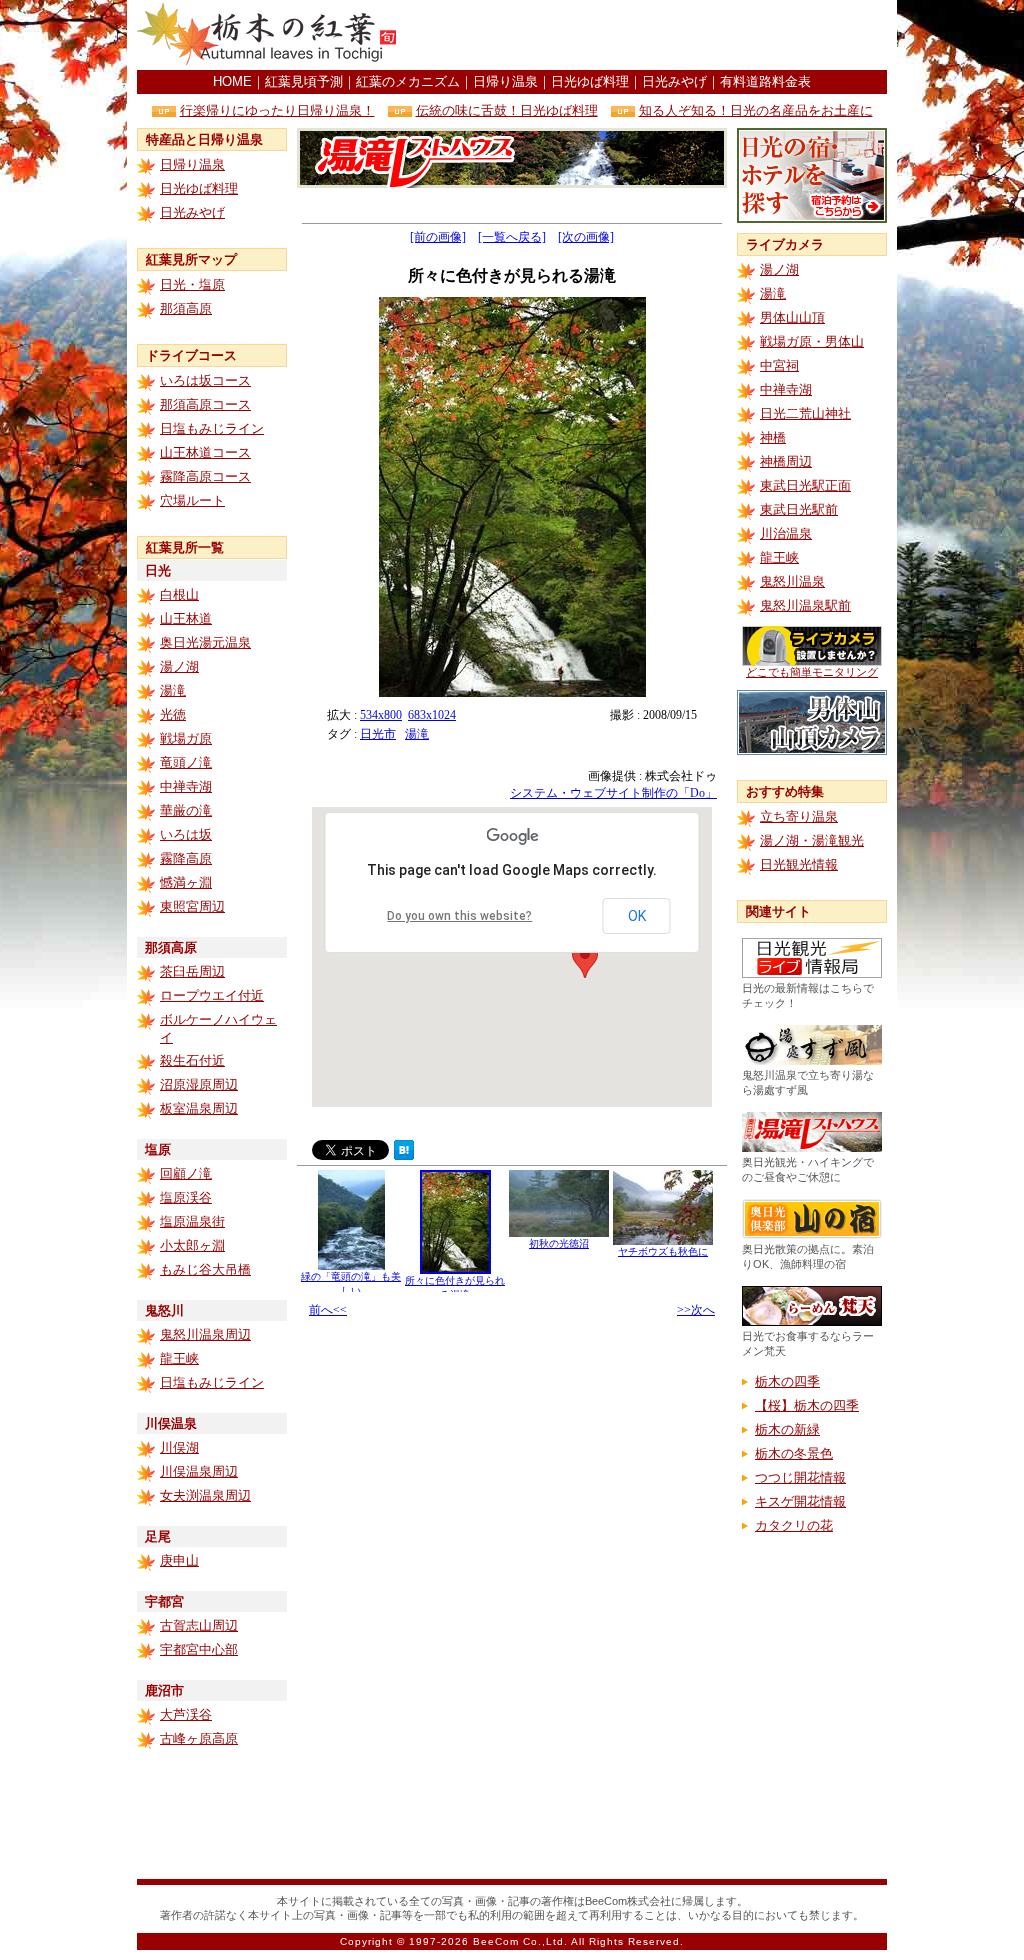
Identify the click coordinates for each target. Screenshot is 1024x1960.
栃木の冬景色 (794, 1453)
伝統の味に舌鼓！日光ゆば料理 (507, 110)
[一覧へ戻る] (512, 237)
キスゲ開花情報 (800, 1501)
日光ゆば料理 (590, 81)
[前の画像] (438, 237)
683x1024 (432, 715)
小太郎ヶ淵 (192, 1245)
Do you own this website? (459, 916)
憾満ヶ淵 (186, 882)
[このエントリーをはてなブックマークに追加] (404, 1154)
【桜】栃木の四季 (807, 1405)
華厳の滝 (186, 810)
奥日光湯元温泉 (205, 642)
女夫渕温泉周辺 (205, 1495)
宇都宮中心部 (199, 1649)
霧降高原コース (205, 476)
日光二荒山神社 (805, 413)
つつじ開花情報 (800, 1477)
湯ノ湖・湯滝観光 (812, 840)
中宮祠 (779, 365)
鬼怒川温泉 (792, 581)
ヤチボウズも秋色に (663, 1251)
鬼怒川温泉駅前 (805, 605)
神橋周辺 (786, 461)
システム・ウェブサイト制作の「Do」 (613, 793)
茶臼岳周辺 (192, 971)
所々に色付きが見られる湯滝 (455, 1287)
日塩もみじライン (212, 428)
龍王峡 (179, 1358)
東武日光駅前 (799, 509)
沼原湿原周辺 (199, 1084)
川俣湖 (179, 1447)
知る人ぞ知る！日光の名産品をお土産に (756, 110)
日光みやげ (674, 81)
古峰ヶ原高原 (199, 1738)
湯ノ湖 (179, 666)
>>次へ (696, 1310)
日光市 (378, 734)
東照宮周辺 (192, 906)
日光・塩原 (192, 284)
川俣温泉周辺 (199, 1471)
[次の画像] (586, 237)
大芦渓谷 (186, 1714)
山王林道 (186, 618)
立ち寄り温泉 (799, 816)
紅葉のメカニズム (408, 81)
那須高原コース (205, 404)
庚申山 (179, 1560)
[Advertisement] (653, 35)
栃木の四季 (787, 1381)
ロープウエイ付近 (212, 995)
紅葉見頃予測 (304, 81)
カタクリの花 (794, 1525)
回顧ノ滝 (186, 1173)
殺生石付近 (192, 1060)
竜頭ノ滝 (186, 762)
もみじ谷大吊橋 (205, 1269)
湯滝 (173, 690)
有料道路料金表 (765, 81)
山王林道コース (205, 452)
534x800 (381, 715)
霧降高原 (186, 858)
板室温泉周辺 (199, 1108)
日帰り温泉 (505, 81)
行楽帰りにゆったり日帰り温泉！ (277, 110)
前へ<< (328, 1310)
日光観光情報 (799, 864)
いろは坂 (186, 834)
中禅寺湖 (186, 786)
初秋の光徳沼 (559, 1243)
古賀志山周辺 (199, 1625)
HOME (232, 81)
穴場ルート (192, 500)
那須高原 (186, 308)
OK (637, 916)
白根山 (179, 594)
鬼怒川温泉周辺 (205, 1334)
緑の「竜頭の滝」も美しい (351, 1283)
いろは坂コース (205, 380)
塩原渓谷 (186, 1197)
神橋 (773, 437)
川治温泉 (786, 533)
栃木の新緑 (787, 1429)
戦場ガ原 (186, 738)
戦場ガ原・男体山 (812, 341)
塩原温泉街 (192, 1221)
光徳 (173, 714)
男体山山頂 (792, 317)
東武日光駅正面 (805, 485)
